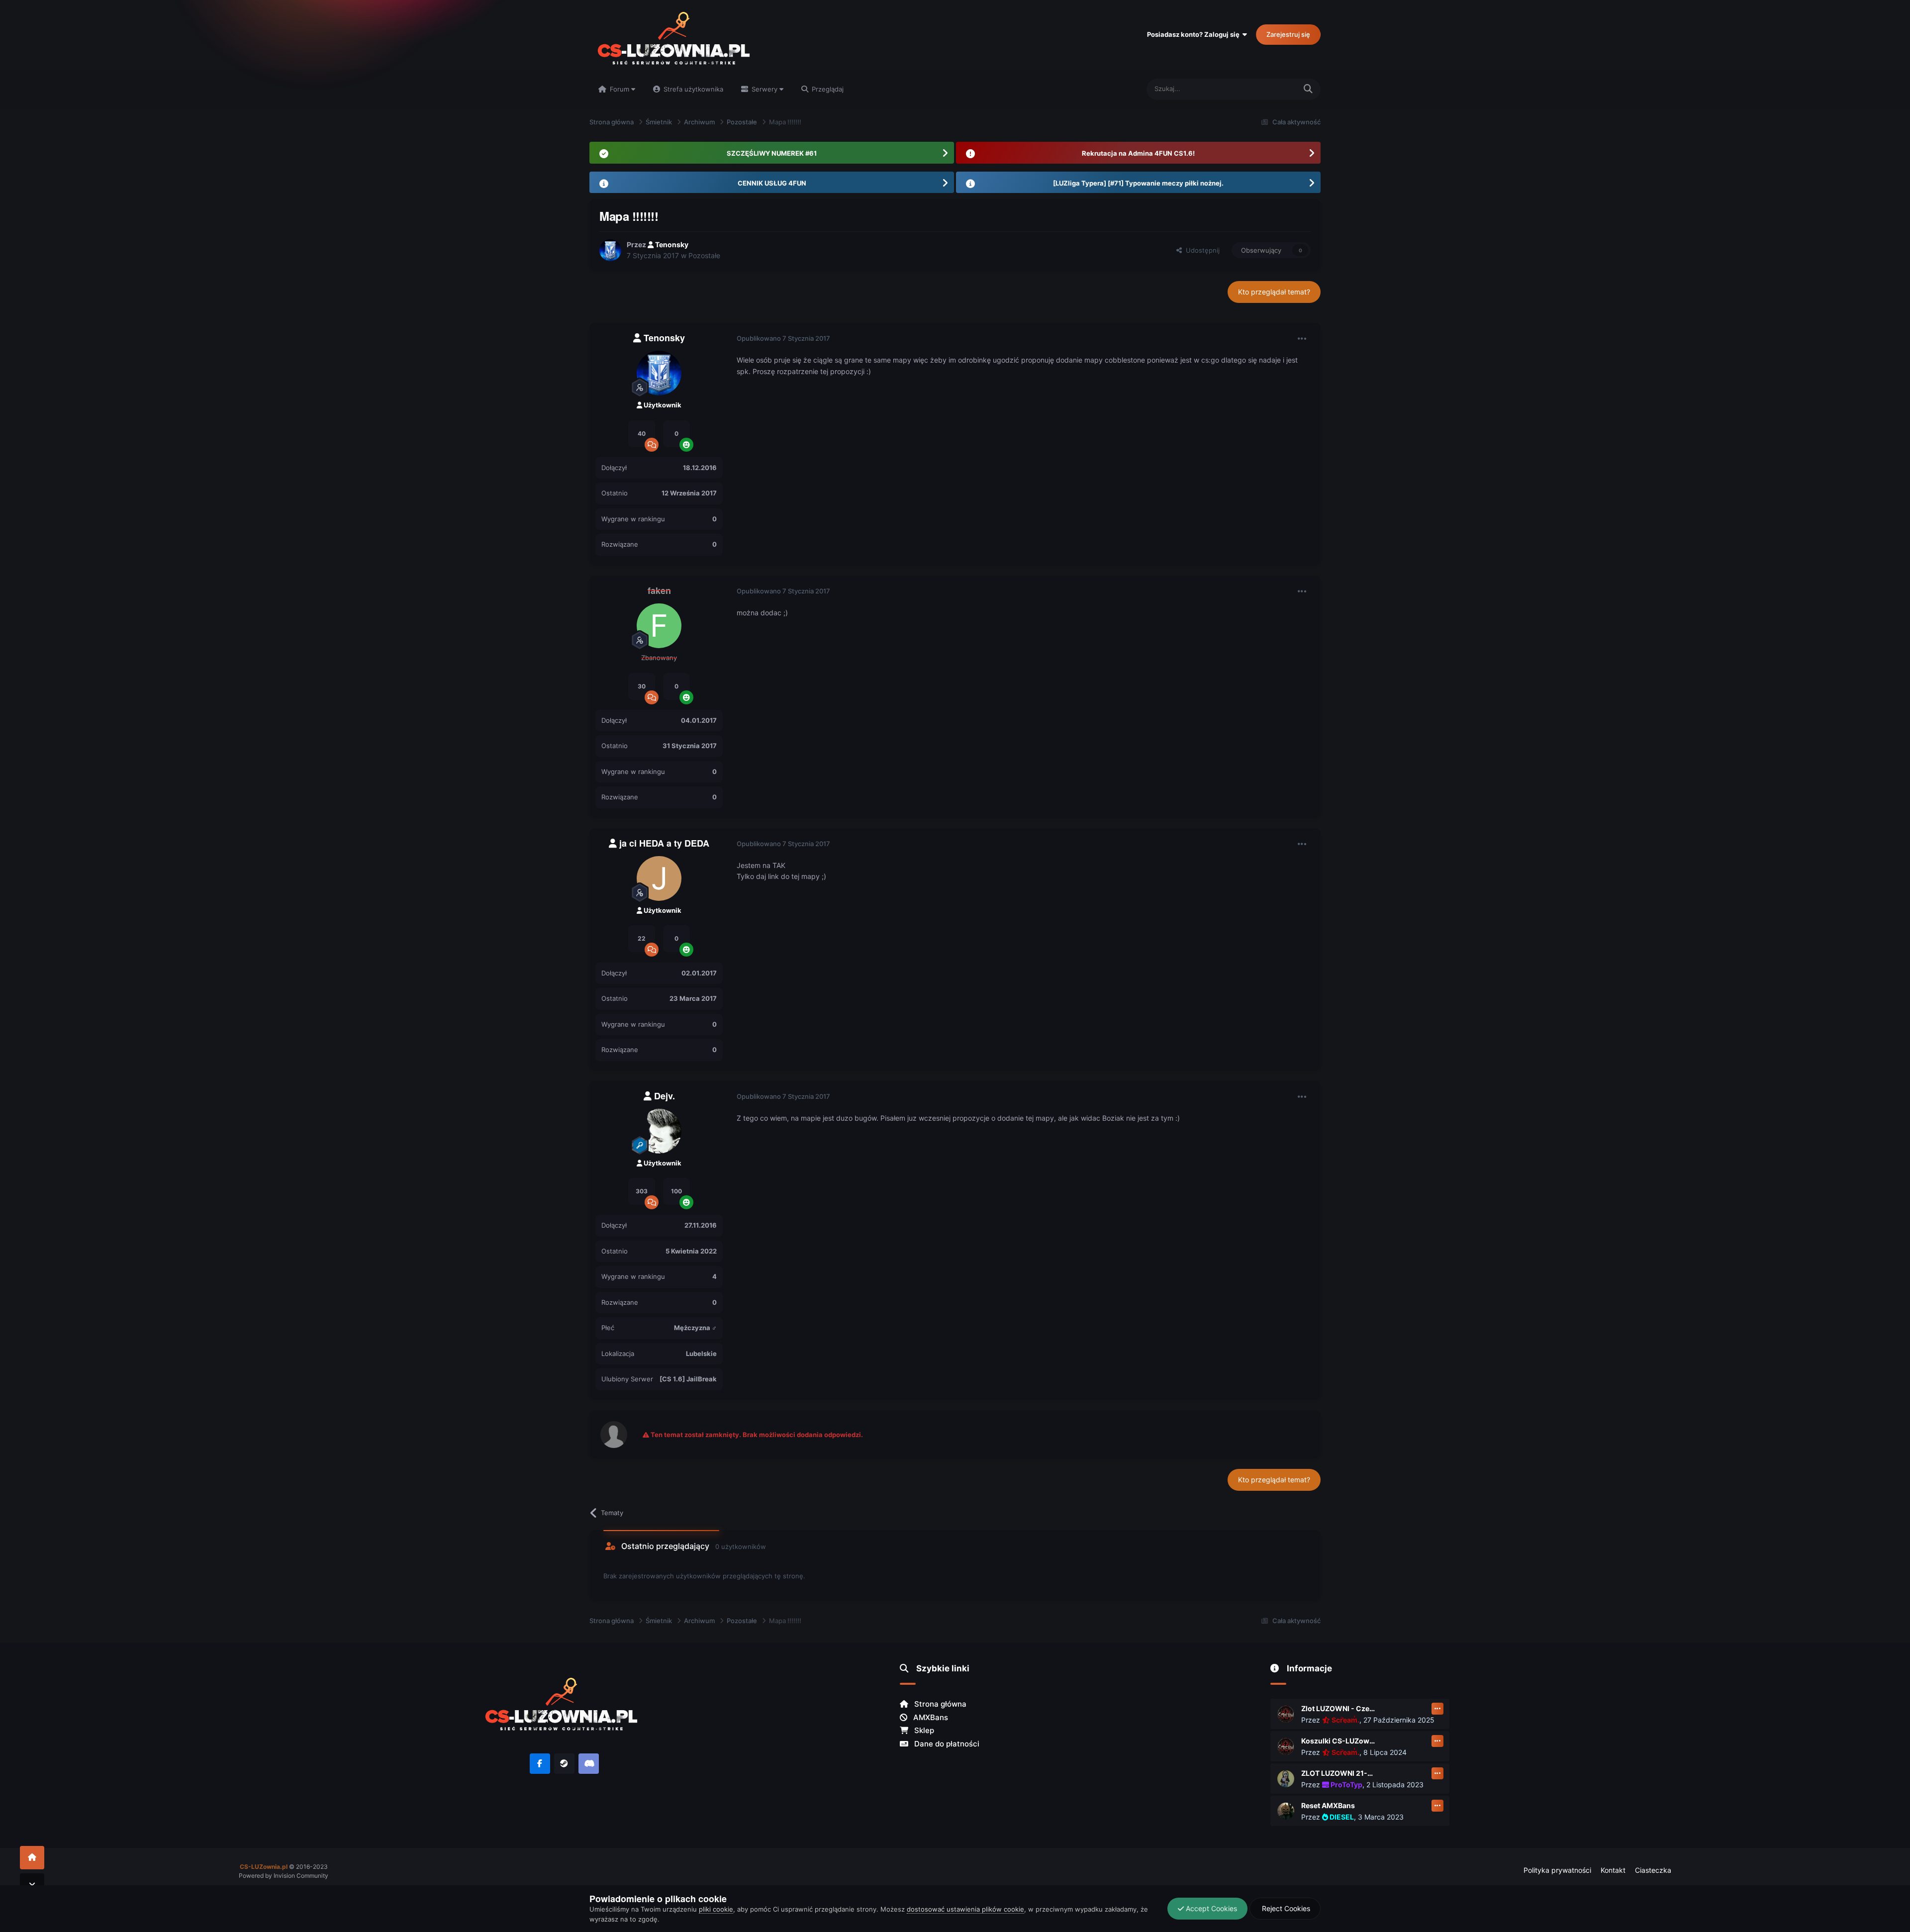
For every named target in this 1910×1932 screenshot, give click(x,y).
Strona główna (939, 1704)
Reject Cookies (1285, 1908)
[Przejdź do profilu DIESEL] (1286, 1811)
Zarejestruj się (1288, 34)
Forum (620, 89)
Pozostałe (704, 255)
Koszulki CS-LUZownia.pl (1338, 1741)
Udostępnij (1201, 250)
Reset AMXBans (1328, 1805)
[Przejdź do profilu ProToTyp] (1286, 1779)
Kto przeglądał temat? (1274, 292)
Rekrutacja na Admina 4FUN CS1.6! (1138, 153)
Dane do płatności (946, 1744)
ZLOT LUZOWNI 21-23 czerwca (1338, 1773)
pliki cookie (716, 1909)
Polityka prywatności (1557, 1870)
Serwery (764, 89)
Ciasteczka (1653, 1870)
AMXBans (930, 1717)
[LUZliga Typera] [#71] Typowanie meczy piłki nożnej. (1138, 183)
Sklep (923, 1730)
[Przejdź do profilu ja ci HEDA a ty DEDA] (659, 878)
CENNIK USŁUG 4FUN (772, 183)
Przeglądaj (827, 89)
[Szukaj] (1308, 89)
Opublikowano (783, 338)
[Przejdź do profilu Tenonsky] (610, 250)
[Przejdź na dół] (32, 1885)
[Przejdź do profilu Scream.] (1286, 1714)
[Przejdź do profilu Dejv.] (659, 1131)
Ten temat (1268, 89)
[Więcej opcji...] (1302, 339)
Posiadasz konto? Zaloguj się (1195, 34)
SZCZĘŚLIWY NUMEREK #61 (772, 153)
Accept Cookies (1210, 1908)
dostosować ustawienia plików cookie (965, 1909)
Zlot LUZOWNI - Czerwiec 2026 (1338, 1708)
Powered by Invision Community (284, 1876)
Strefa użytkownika (692, 89)
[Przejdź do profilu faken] (659, 626)
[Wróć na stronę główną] (32, 1858)
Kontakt (1613, 1870)
